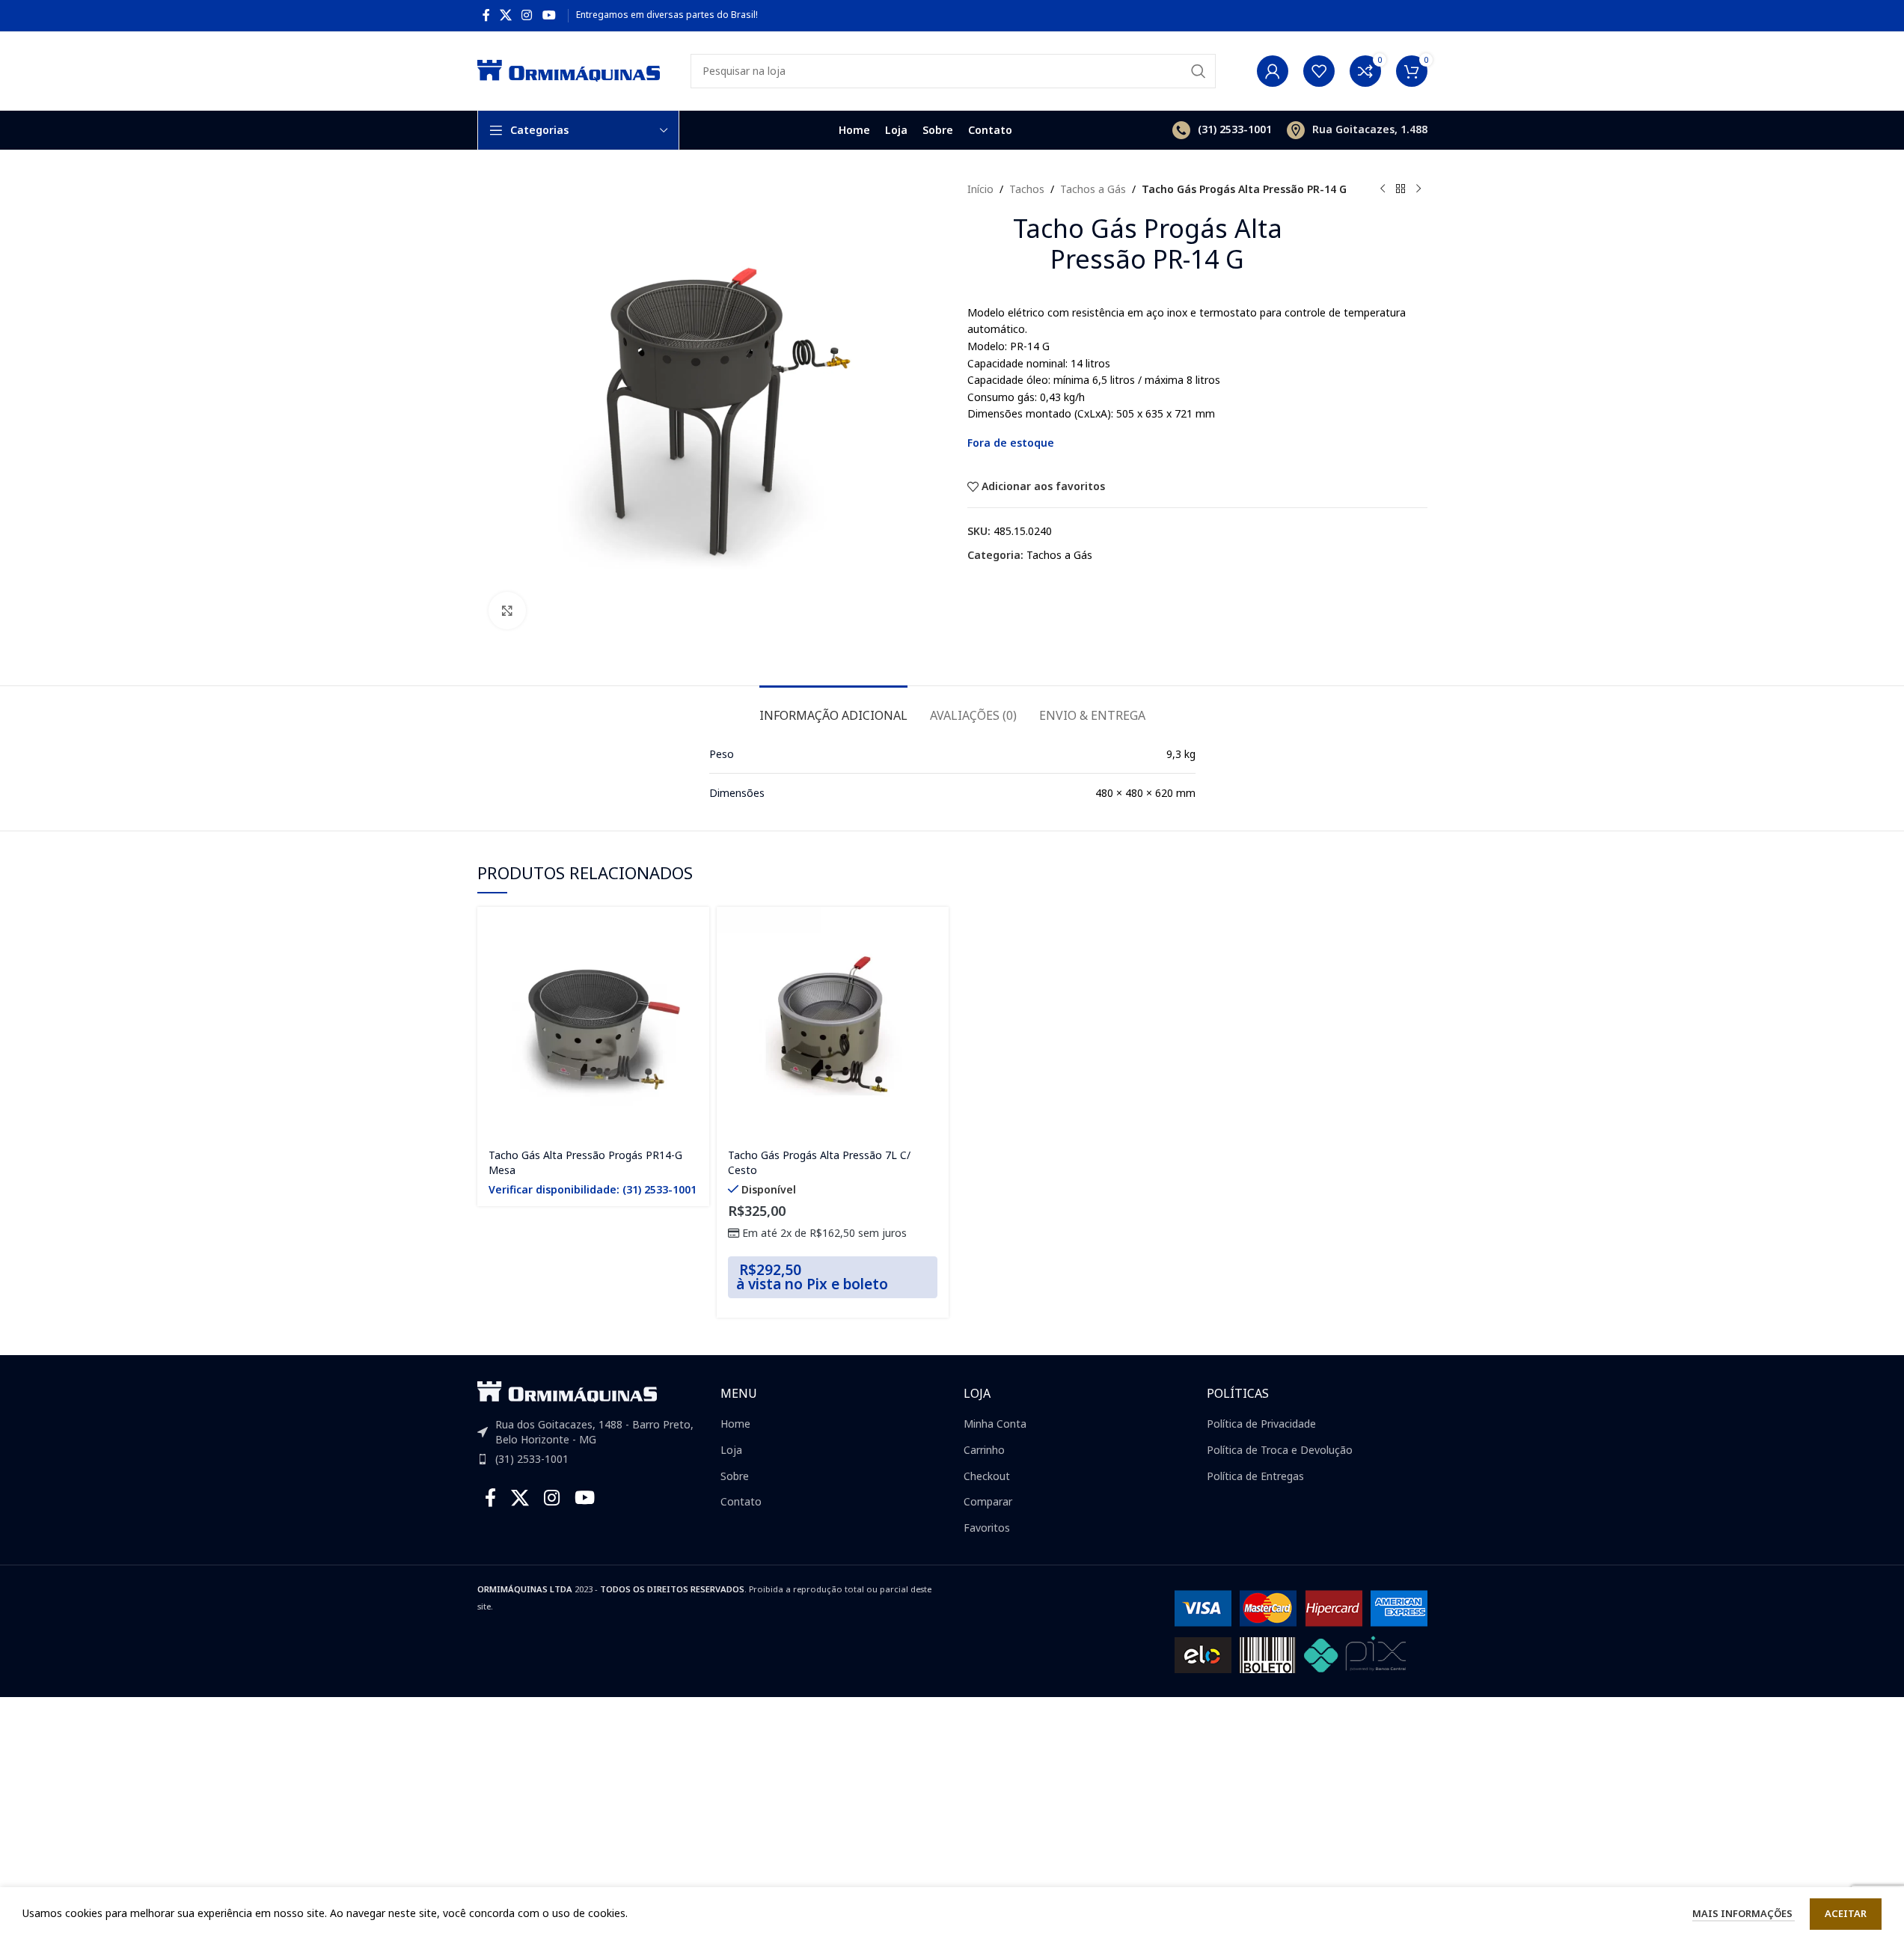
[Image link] (567, 1391)
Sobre (735, 1476)
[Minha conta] (1273, 71)
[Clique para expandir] (507, 611)
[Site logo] (569, 69)
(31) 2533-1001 (532, 1459)
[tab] (833, 708)
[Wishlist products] (1319, 71)
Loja (731, 1450)
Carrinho (984, 1450)
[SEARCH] (1199, 71)
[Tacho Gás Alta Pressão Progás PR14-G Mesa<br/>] (593, 1023)
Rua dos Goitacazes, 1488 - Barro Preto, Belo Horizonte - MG (594, 1432)
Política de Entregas (1255, 1476)
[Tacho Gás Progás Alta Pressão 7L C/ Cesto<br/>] (833, 1023)
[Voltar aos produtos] (1401, 189)
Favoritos (987, 1528)
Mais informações (1744, 1913)
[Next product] (1418, 189)
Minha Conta (995, 1424)
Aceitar (1846, 1913)
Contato (741, 1501)
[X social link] (506, 15)
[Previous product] (1383, 189)
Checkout (987, 1476)
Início (980, 189)
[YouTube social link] (549, 15)
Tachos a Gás (1093, 189)
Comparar (988, 1501)
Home (735, 1424)
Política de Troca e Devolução (1280, 1450)
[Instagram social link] (527, 15)
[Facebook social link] (486, 15)
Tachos (1027, 189)
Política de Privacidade (1261, 1424)
